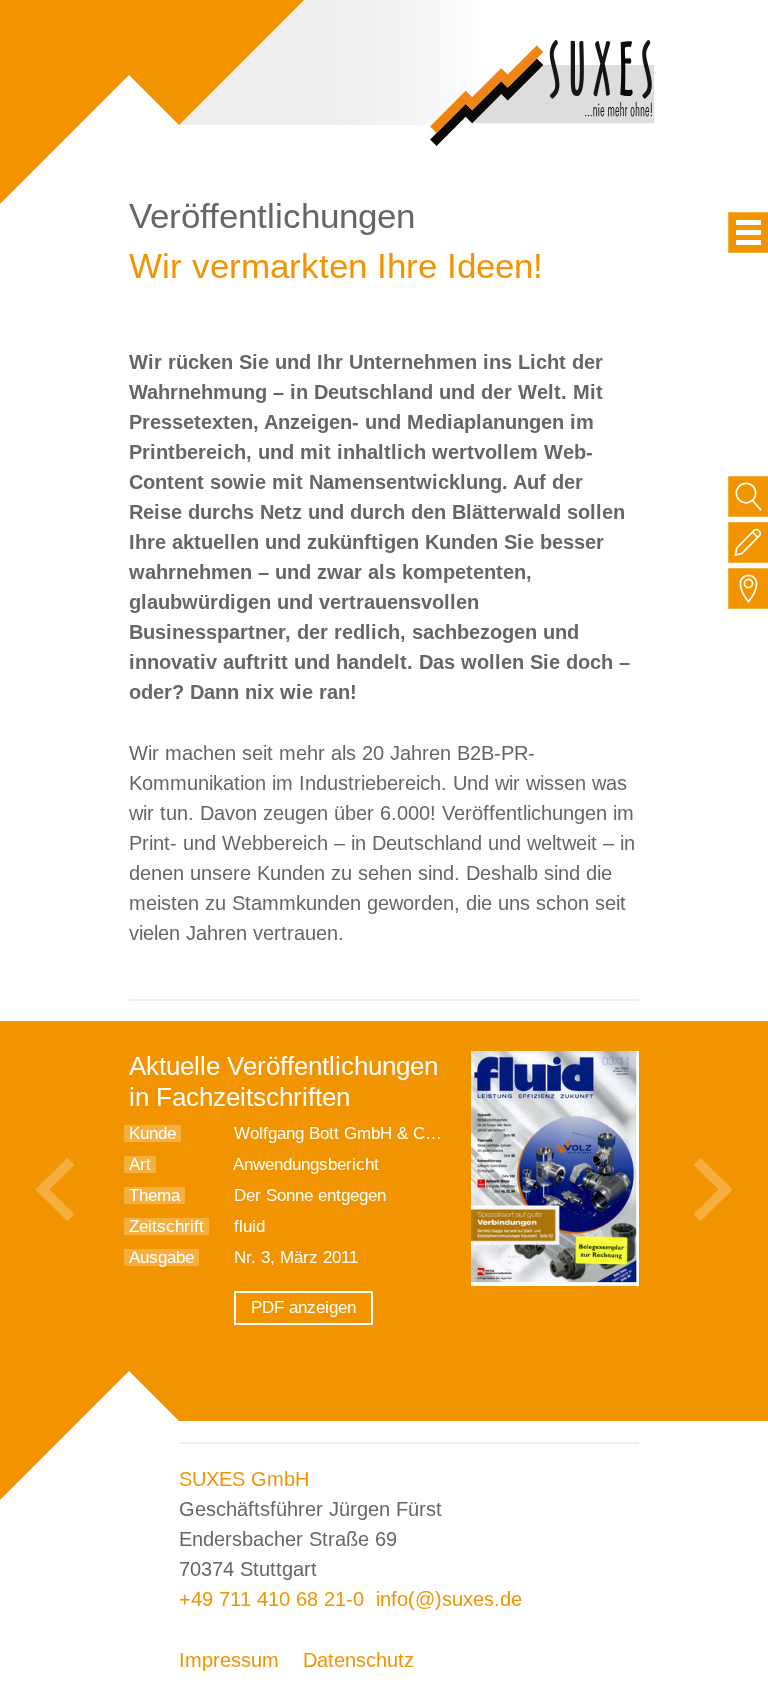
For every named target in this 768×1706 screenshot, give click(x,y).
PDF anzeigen (303, 1307)
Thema (154, 1195)
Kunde (152, 1133)
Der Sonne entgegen (310, 1195)
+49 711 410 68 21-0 (271, 1599)
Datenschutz (358, 1660)
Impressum (229, 1660)
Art (140, 1164)
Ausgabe (161, 1257)
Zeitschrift (166, 1226)
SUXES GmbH (244, 1479)
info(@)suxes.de (449, 1599)
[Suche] (748, 496)
